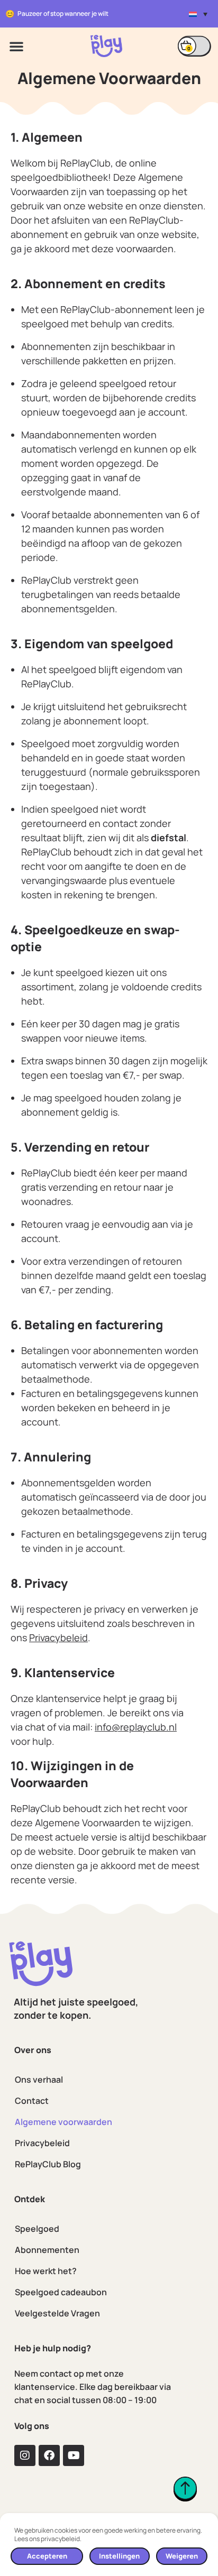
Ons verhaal (39, 2080)
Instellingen (119, 2556)
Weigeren (182, 2556)
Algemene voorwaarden (63, 2122)
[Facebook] (49, 2455)
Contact (32, 2101)
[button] (198, 14)
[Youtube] (74, 2455)
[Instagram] (25, 2455)
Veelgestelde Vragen (57, 2313)
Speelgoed (37, 2229)
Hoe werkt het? (46, 2271)
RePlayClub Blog (48, 2164)
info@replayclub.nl (136, 1727)
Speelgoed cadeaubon (61, 2292)
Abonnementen (47, 2250)
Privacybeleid (42, 2143)
